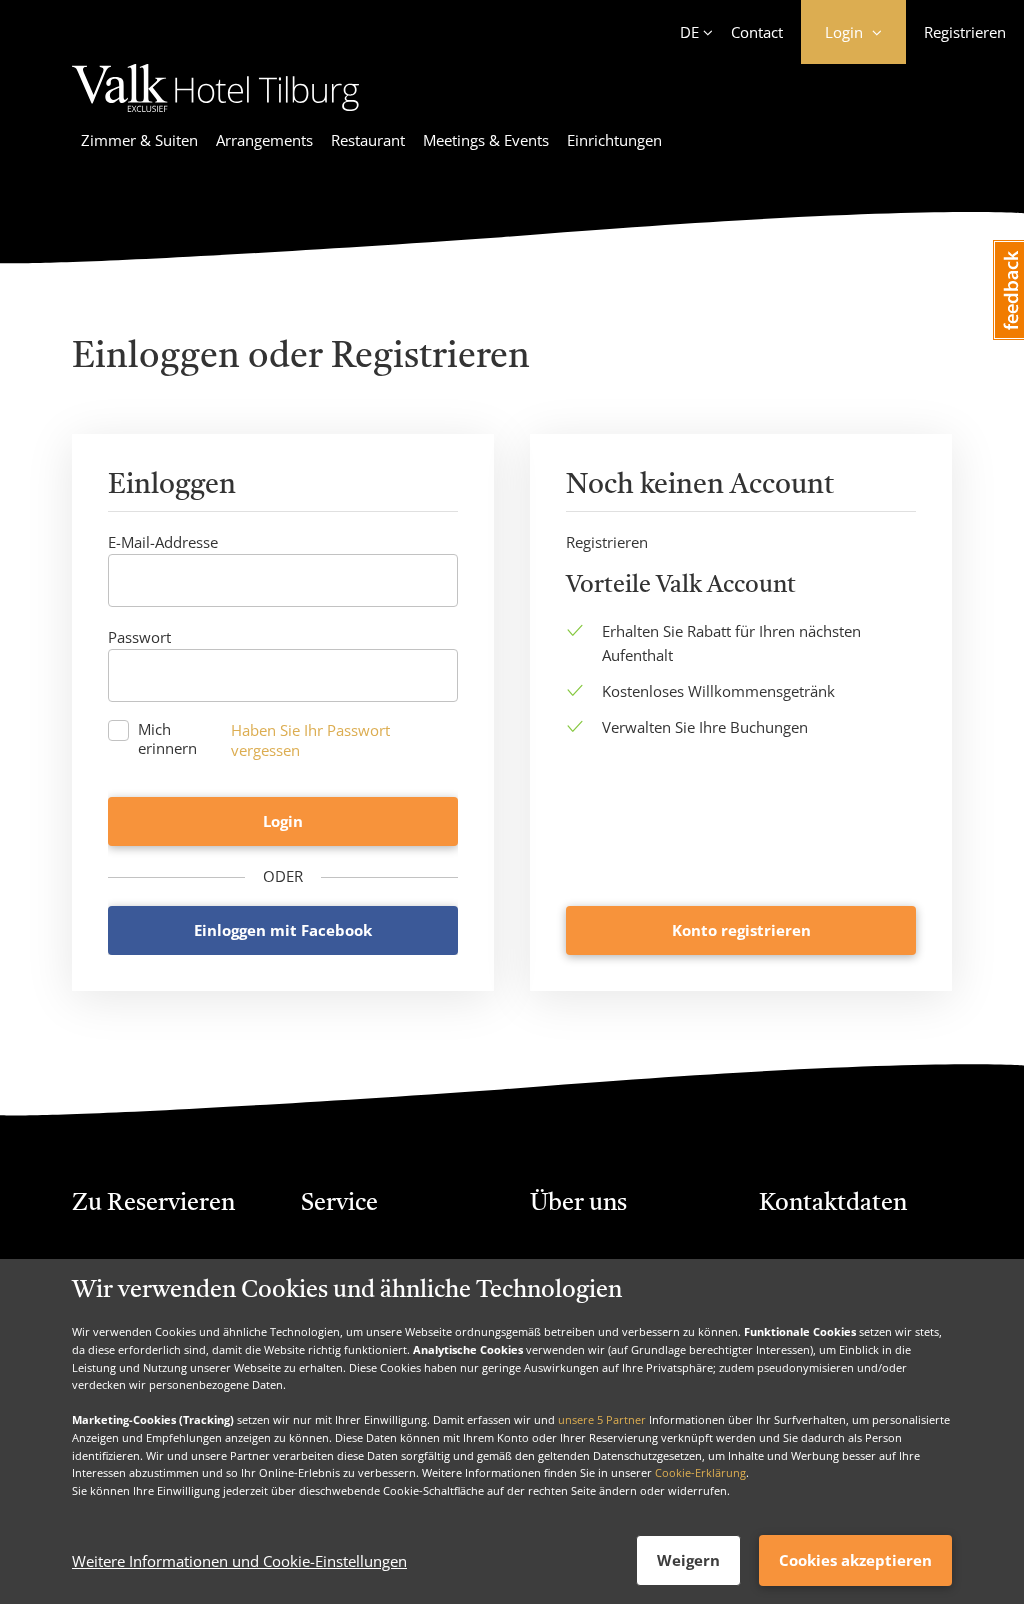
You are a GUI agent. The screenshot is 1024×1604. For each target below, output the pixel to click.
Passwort (139, 637)
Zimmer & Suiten (139, 140)
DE (689, 32)
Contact (757, 32)
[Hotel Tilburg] (215, 115)
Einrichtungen (614, 140)
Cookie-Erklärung (700, 1472)
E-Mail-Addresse (163, 542)
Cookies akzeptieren (855, 1560)
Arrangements (264, 140)
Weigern (688, 1560)
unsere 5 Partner (602, 1419)
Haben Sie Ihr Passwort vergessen (310, 740)
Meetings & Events (486, 140)
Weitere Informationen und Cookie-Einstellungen (239, 1561)
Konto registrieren (741, 930)
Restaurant (368, 140)
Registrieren (965, 32)
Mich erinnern (167, 739)
